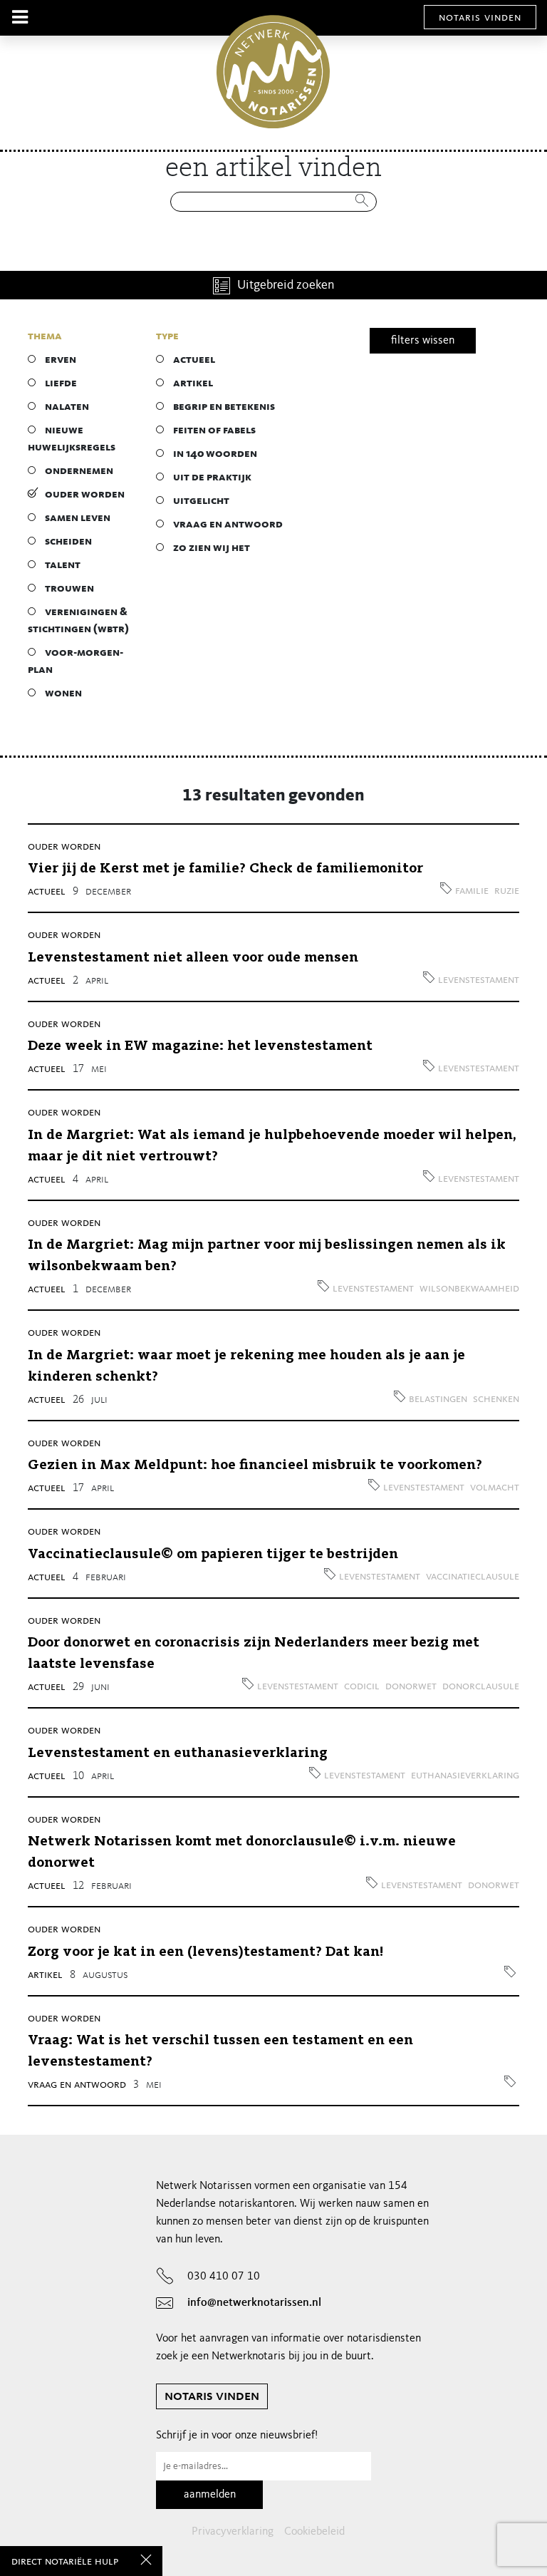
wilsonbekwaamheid (469, 1289)
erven (61, 360)
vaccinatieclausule (473, 1577)
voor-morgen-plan (75, 661)
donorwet (411, 1686)
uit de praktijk (212, 478)
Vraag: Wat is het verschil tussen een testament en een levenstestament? (220, 2051)
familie (472, 891)
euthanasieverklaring (465, 1776)
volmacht (495, 1488)
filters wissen (423, 341)
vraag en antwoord (228, 525)
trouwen (69, 589)
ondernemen (79, 471)
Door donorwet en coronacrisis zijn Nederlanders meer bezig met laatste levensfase (254, 1654)
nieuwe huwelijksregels (72, 439)
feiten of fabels (214, 431)
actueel (194, 360)
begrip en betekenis (224, 407)
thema (45, 336)
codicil (362, 1686)
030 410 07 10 (224, 2277)
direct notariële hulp (65, 2562)
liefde (61, 383)
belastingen (438, 1399)
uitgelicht (201, 501)
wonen (63, 694)
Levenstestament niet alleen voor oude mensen (193, 958)
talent (63, 565)
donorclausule (481, 1686)
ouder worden (85, 495)
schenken (496, 1399)
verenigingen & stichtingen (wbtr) (78, 621)
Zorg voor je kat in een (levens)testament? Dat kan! (205, 1952)
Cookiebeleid (314, 2532)
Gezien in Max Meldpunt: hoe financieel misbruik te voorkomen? (255, 1465)
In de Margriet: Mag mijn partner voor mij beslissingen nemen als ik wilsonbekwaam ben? (267, 1256)
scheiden (68, 542)
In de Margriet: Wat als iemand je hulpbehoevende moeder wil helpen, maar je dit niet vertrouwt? (272, 1146)
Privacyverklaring (233, 2532)
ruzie (507, 891)
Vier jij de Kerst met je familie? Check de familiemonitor (225, 869)
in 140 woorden (215, 454)
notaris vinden (480, 18)
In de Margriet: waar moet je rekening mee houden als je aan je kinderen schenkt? (246, 1366)
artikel (193, 383)
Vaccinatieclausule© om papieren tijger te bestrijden (213, 1555)
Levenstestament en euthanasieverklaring (178, 1753)
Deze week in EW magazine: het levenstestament (200, 1046)
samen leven (78, 518)
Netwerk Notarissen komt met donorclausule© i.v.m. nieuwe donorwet (242, 1853)
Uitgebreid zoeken (286, 285)
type (167, 336)
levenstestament (479, 980)
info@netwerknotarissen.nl (254, 2303)
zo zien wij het (212, 548)
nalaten (67, 407)
